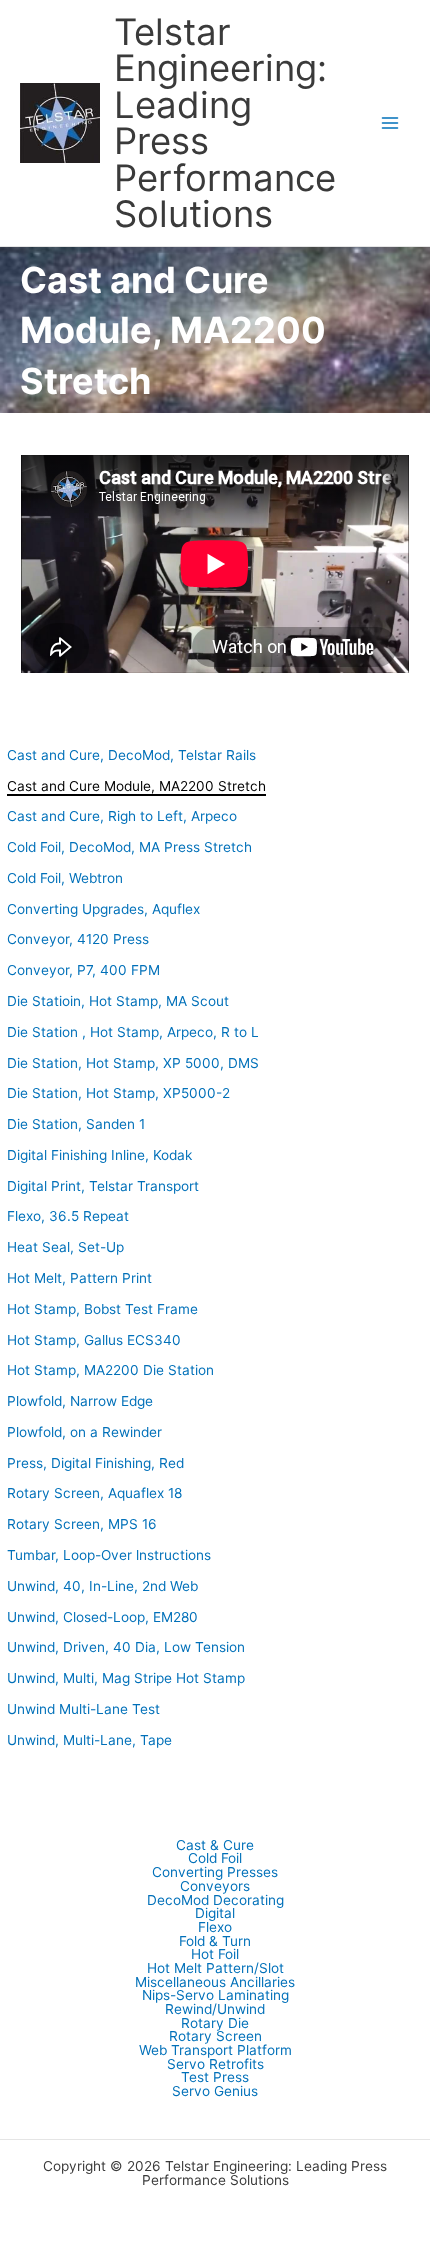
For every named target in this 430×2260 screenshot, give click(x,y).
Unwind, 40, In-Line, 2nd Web (102, 1586)
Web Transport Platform (215, 2051)
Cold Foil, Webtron (65, 878)
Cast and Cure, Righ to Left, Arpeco (122, 816)
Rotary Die (215, 2024)
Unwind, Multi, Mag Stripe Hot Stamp (126, 1678)
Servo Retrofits (215, 2065)
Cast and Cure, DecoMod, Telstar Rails (131, 755)
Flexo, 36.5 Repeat (68, 1216)
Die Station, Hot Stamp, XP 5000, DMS (133, 1063)
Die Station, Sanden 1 (76, 1124)
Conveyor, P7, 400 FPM (83, 970)
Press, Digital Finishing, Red (95, 1463)
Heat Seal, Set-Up (65, 1247)
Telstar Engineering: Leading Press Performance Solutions (225, 123)
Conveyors (215, 1887)
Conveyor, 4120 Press (78, 939)
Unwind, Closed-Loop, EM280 (102, 1617)
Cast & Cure (215, 1846)
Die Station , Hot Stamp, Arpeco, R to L (133, 1032)
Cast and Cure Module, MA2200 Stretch (136, 786)
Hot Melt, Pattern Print (79, 1278)
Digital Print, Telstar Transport (103, 1186)
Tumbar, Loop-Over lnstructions (109, 1555)
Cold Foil (215, 1859)
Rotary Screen (215, 2037)
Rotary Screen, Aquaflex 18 (94, 1493)
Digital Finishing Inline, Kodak (99, 1155)
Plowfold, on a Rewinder (84, 1432)
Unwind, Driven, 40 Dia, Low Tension (126, 1647)
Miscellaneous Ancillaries (215, 1983)
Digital (215, 1914)
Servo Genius (215, 2092)
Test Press (215, 2078)
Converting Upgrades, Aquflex (103, 909)
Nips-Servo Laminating (215, 1996)
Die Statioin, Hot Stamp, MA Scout (118, 1001)
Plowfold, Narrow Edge (80, 1401)
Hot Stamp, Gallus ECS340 (94, 1340)
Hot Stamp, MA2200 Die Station (110, 1370)
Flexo (215, 1928)
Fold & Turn (215, 1942)
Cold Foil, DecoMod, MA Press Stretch (129, 847)
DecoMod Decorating (215, 1901)
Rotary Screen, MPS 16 (82, 1524)
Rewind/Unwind (215, 2010)
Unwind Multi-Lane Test (83, 1709)
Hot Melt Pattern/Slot (215, 1969)
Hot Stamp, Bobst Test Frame (102, 1309)
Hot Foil (215, 1955)
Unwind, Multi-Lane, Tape (89, 1740)
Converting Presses (215, 1873)
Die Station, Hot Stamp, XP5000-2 (118, 1093)
